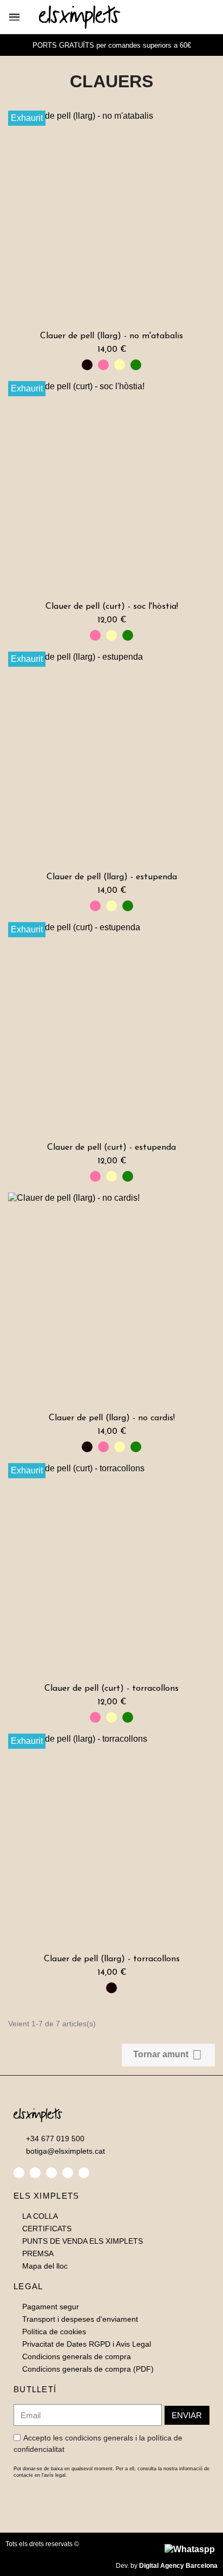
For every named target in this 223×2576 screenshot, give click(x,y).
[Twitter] (35, 2173)
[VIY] (120, 365)
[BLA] (87, 365)
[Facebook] (19, 2173)
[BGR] (136, 365)
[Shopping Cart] (211, 17)
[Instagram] (51, 2173)
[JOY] (103, 365)
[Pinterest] (68, 2173)
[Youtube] (84, 2173)
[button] (177, 17)
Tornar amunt (168, 2055)
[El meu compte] (195, 17)
